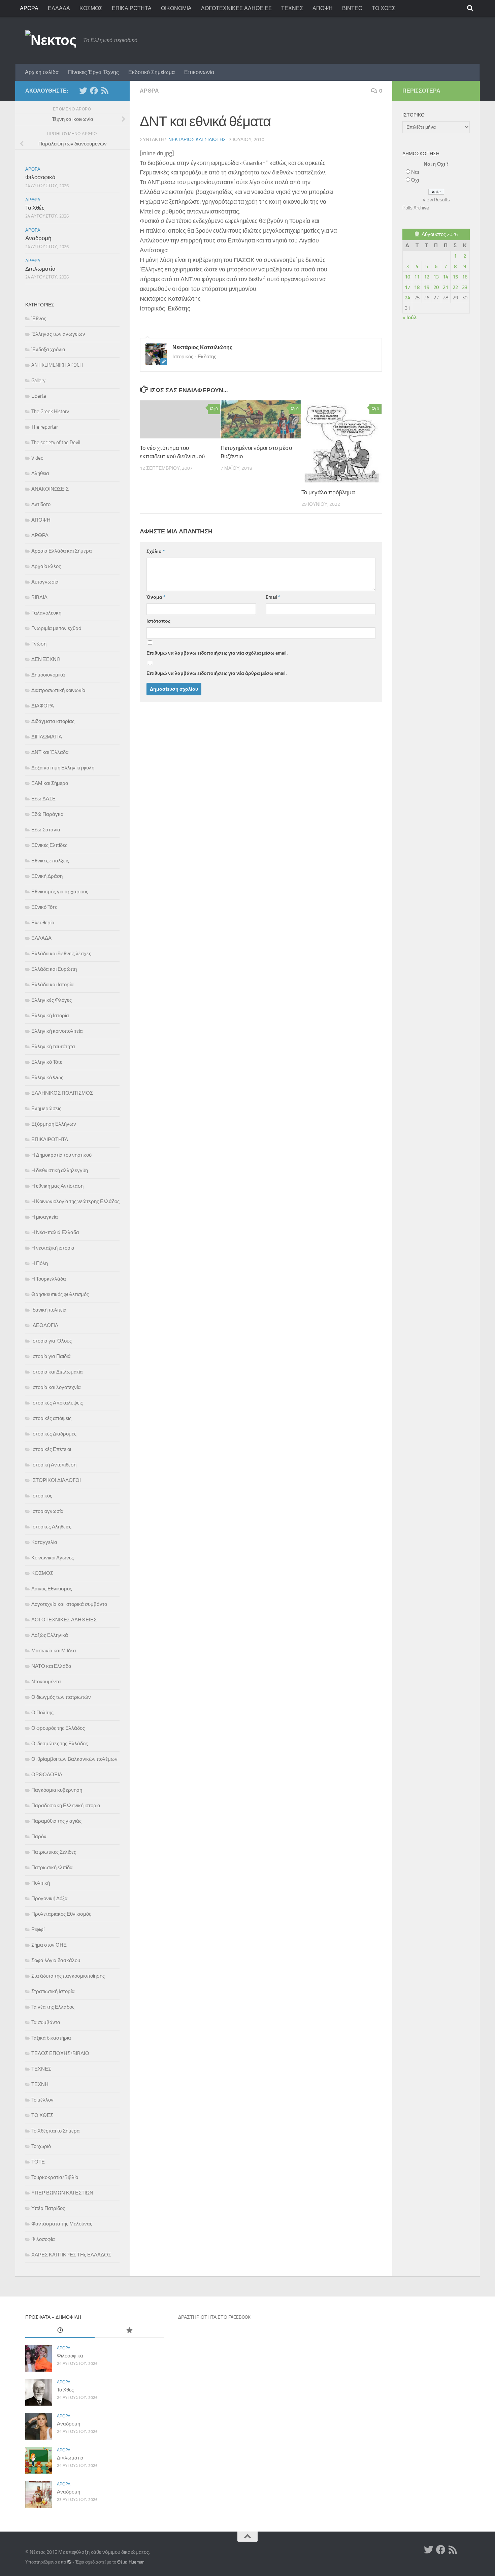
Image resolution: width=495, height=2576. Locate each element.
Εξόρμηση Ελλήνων (54, 1124)
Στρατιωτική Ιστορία (53, 1991)
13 (436, 277)
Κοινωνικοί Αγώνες (53, 1558)
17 (407, 287)
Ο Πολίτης (42, 1713)
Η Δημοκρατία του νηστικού (61, 1155)
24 (407, 298)
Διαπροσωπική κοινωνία (58, 690)
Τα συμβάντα (46, 2022)
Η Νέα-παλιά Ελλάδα (55, 1232)
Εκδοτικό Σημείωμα (152, 72)
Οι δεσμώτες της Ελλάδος (60, 1744)
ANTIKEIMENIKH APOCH (57, 365)
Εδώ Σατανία (46, 830)
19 (427, 287)
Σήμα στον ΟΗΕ (49, 1945)
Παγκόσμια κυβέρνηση (57, 1790)
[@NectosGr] (83, 91)
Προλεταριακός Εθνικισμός (61, 1914)
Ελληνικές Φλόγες (52, 1000)
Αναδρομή (38, 238)
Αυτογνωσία (45, 582)
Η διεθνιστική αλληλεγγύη (60, 1170)
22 (455, 287)
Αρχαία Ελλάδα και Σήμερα (62, 551)
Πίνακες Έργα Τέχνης (93, 72)
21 (445, 287)
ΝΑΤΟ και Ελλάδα (51, 1666)
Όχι (415, 180)
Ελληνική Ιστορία (50, 1016)
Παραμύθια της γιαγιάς (56, 1821)
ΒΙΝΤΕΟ (352, 8)
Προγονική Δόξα (49, 1898)
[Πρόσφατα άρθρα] (60, 2331)
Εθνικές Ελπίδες (49, 845)
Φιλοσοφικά (40, 177)
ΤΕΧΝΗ (40, 2084)
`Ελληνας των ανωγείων (58, 334)
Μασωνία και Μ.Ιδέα (54, 1651)
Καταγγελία (44, 1542)
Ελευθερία (43, 923)
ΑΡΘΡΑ (29, 8)
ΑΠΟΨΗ (323, 8)
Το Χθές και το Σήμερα (56, 2131)
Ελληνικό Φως (47, 1078)
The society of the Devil (56, 442)
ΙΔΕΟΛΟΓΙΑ (45, 1325)
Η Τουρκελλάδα (49, 1279)
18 (417, 287)
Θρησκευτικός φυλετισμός (60, 1294)
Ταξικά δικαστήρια (51, 2038)
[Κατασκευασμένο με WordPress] (69, 2562)
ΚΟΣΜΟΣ (91, 8)
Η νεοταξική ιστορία (53, 1248)
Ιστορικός (42, 1496)
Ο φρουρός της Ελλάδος (58, 1728)
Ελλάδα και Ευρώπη (54, 969)
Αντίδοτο (41, 504)
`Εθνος (39, 319)
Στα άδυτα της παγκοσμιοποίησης (68, 1976)
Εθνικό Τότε (44, 907)
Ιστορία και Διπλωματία (57, 1372)
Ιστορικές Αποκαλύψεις (57, 1403)
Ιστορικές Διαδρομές (54, 1434)
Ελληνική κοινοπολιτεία (57, 1031)
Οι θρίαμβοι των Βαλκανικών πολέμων (74, 1759)
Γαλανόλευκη (46, 613)
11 (417, 277)
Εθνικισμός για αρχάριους (60, 892)
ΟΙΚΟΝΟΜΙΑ (176, 8)
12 (427, 277)
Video (37, 458)
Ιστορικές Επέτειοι (51, 1449)
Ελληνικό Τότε (47, 1062)
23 (465, 287)
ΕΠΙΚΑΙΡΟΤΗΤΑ (132, 8)
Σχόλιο (156, 551)
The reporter (45, 427)
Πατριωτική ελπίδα (52, 1868)
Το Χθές (35, 208)
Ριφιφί (38, 1929)
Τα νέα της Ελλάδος (53, 2007)
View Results (436, 200)
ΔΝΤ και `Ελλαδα (50, 752)
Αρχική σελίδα (42, 72)
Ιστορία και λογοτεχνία (56, 1387)
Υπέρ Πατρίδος (48, 2208)
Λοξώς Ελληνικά (50, 1635)
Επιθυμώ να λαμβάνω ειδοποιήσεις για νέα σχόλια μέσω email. (217, 653)
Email (273, 597)
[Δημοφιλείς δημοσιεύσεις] (129, 2331)
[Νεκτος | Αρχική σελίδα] (51, 40)
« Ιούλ (409, 318)
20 (436, 287)
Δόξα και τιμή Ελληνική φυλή (63, 768)
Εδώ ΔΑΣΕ (43, 799)
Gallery (38, 381)
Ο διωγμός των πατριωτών (61, 1697)
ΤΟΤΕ (38, 2162)
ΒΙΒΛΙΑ (39, 597)
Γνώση (39, 644)
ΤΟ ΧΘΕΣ (384, 8)
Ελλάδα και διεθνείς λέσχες (61, 954)
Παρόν (39, 1837)
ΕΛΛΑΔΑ (59, 8)
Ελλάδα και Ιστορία (53, 985)
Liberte (39, 396)
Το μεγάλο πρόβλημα (328, 492)
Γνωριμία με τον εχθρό (56, 628)
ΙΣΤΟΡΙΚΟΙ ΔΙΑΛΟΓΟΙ (56, 1480)
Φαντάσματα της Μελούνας (62, 2224)
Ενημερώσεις (46, 1109)
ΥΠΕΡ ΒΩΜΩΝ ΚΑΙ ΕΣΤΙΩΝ (62, 2193)
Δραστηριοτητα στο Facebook (214, 2317)
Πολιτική (41, 1883)
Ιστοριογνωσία (47, 1511)
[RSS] (105, 91)
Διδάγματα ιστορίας (53, 721)
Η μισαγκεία (45, 1217)
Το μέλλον (42, 2100)
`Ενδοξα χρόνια (48, 350)
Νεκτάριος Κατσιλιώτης (197, 140)
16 (465, 277)
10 (407, 277)
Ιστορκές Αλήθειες (51, 1527)
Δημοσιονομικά (48, 675)
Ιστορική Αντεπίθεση (54, 1465)
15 (455, 277)
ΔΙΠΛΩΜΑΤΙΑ (47, 737)
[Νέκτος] (94, 91)
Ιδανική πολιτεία (49, 1310)
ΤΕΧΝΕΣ (292, 8)
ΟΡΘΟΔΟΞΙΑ (47, 1775)
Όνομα (156, 597)
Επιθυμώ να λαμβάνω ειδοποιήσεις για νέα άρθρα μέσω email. (217, 673)
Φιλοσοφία (43, 2239)
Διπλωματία (40, 269)
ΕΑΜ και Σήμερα (50, 783)
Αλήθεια (40, 473)
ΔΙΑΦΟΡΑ (43, 706)
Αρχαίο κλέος (46, 566)
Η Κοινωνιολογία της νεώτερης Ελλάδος (75, 1201)
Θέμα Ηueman (131, 2562)
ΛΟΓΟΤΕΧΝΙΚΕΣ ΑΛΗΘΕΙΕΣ (236, 8)
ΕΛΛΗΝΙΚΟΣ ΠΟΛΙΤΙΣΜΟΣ (62, 1093)
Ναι (415, 172)
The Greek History (50, 411)
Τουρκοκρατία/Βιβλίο (55, 2177)
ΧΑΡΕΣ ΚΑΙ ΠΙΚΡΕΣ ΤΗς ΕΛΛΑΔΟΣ (71, 2255)
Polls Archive (416, 208)
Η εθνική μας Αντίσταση (57, 1186)
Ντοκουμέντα (46, 1682)
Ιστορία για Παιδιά (51, 1356)
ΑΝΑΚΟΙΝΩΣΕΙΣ (50, 489)
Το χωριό (41, 2146)
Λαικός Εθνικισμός (52, 1589)
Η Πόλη (40, 1263)
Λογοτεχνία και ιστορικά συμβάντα (69, 1604)
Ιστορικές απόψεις (51, 1418)
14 (445, 277)
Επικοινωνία (199, 72)
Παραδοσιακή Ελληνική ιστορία (66, 1806)
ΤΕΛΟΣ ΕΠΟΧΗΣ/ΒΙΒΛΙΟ (60, 2053)
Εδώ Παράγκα (47, 814)
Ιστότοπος (158, 621)
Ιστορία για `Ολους (52, 1341)
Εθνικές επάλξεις (50, 861)
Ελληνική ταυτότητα (53, 1047)
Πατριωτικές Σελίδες (54, 1852)
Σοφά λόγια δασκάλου (56, 1960)
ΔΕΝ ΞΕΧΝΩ (46, 659)
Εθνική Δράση (47, 876)
